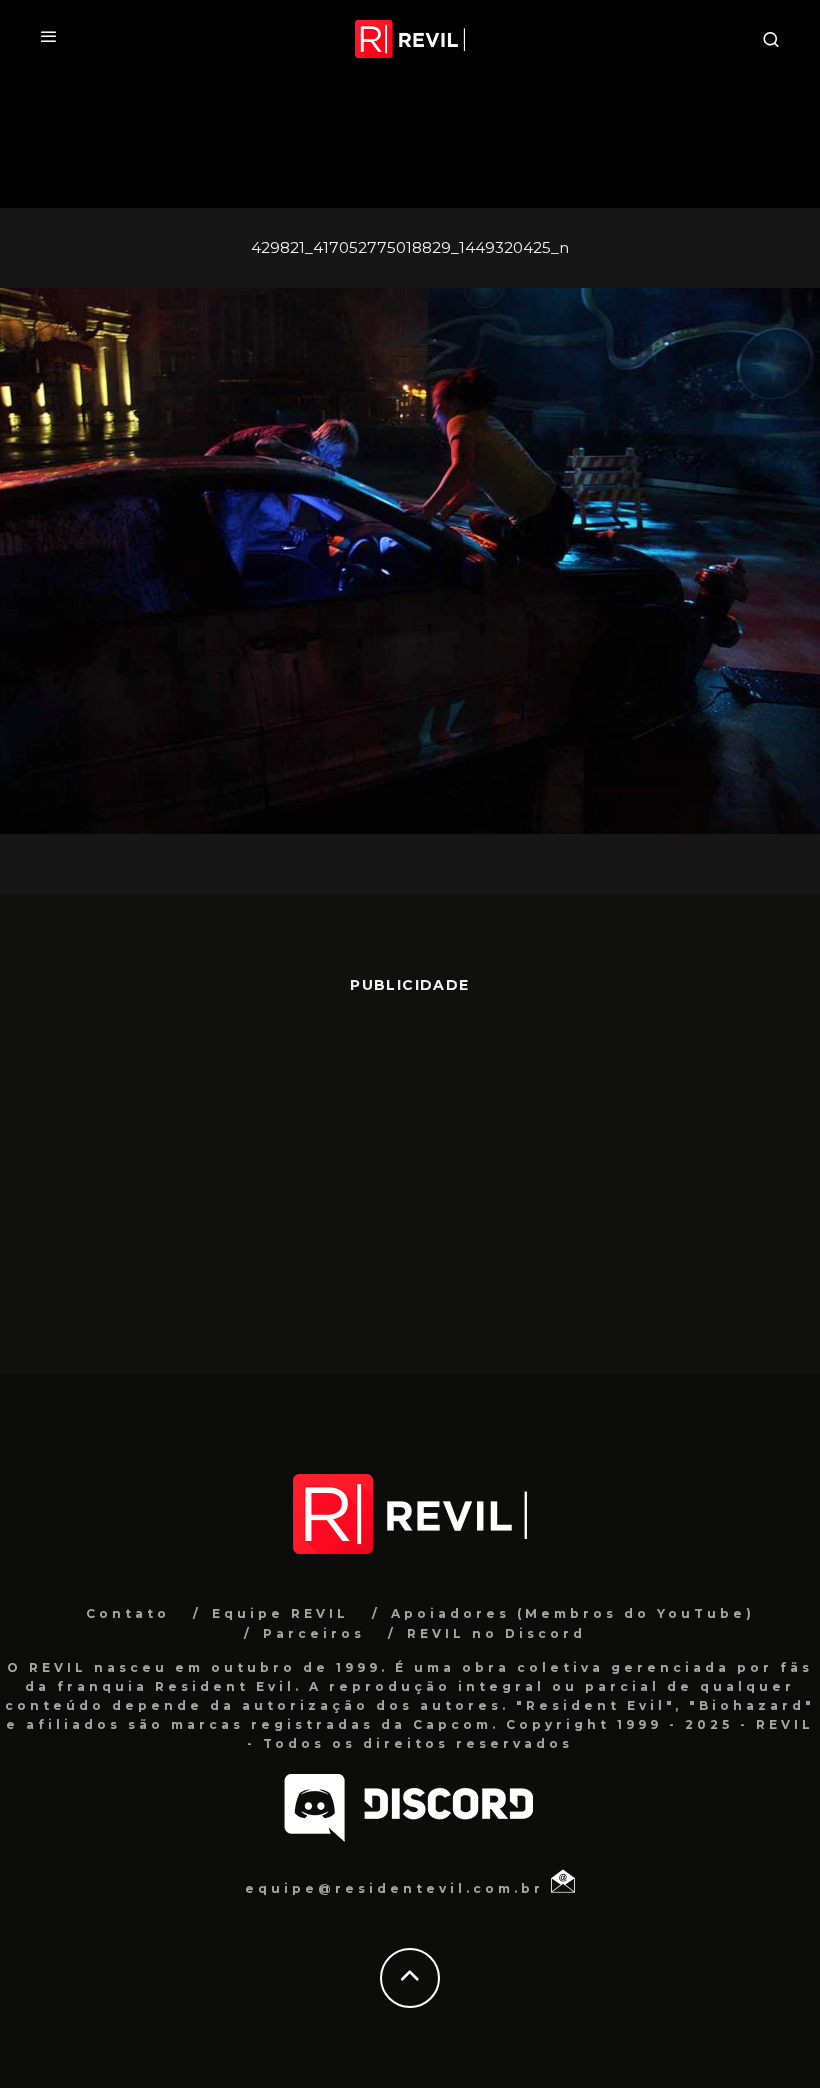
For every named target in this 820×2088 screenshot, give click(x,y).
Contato (128, 1613)
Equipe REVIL (280, 1613)
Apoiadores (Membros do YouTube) (573, 1613)
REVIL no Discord (496, 1633)
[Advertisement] (410, 1174)
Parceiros (314, 1633)
